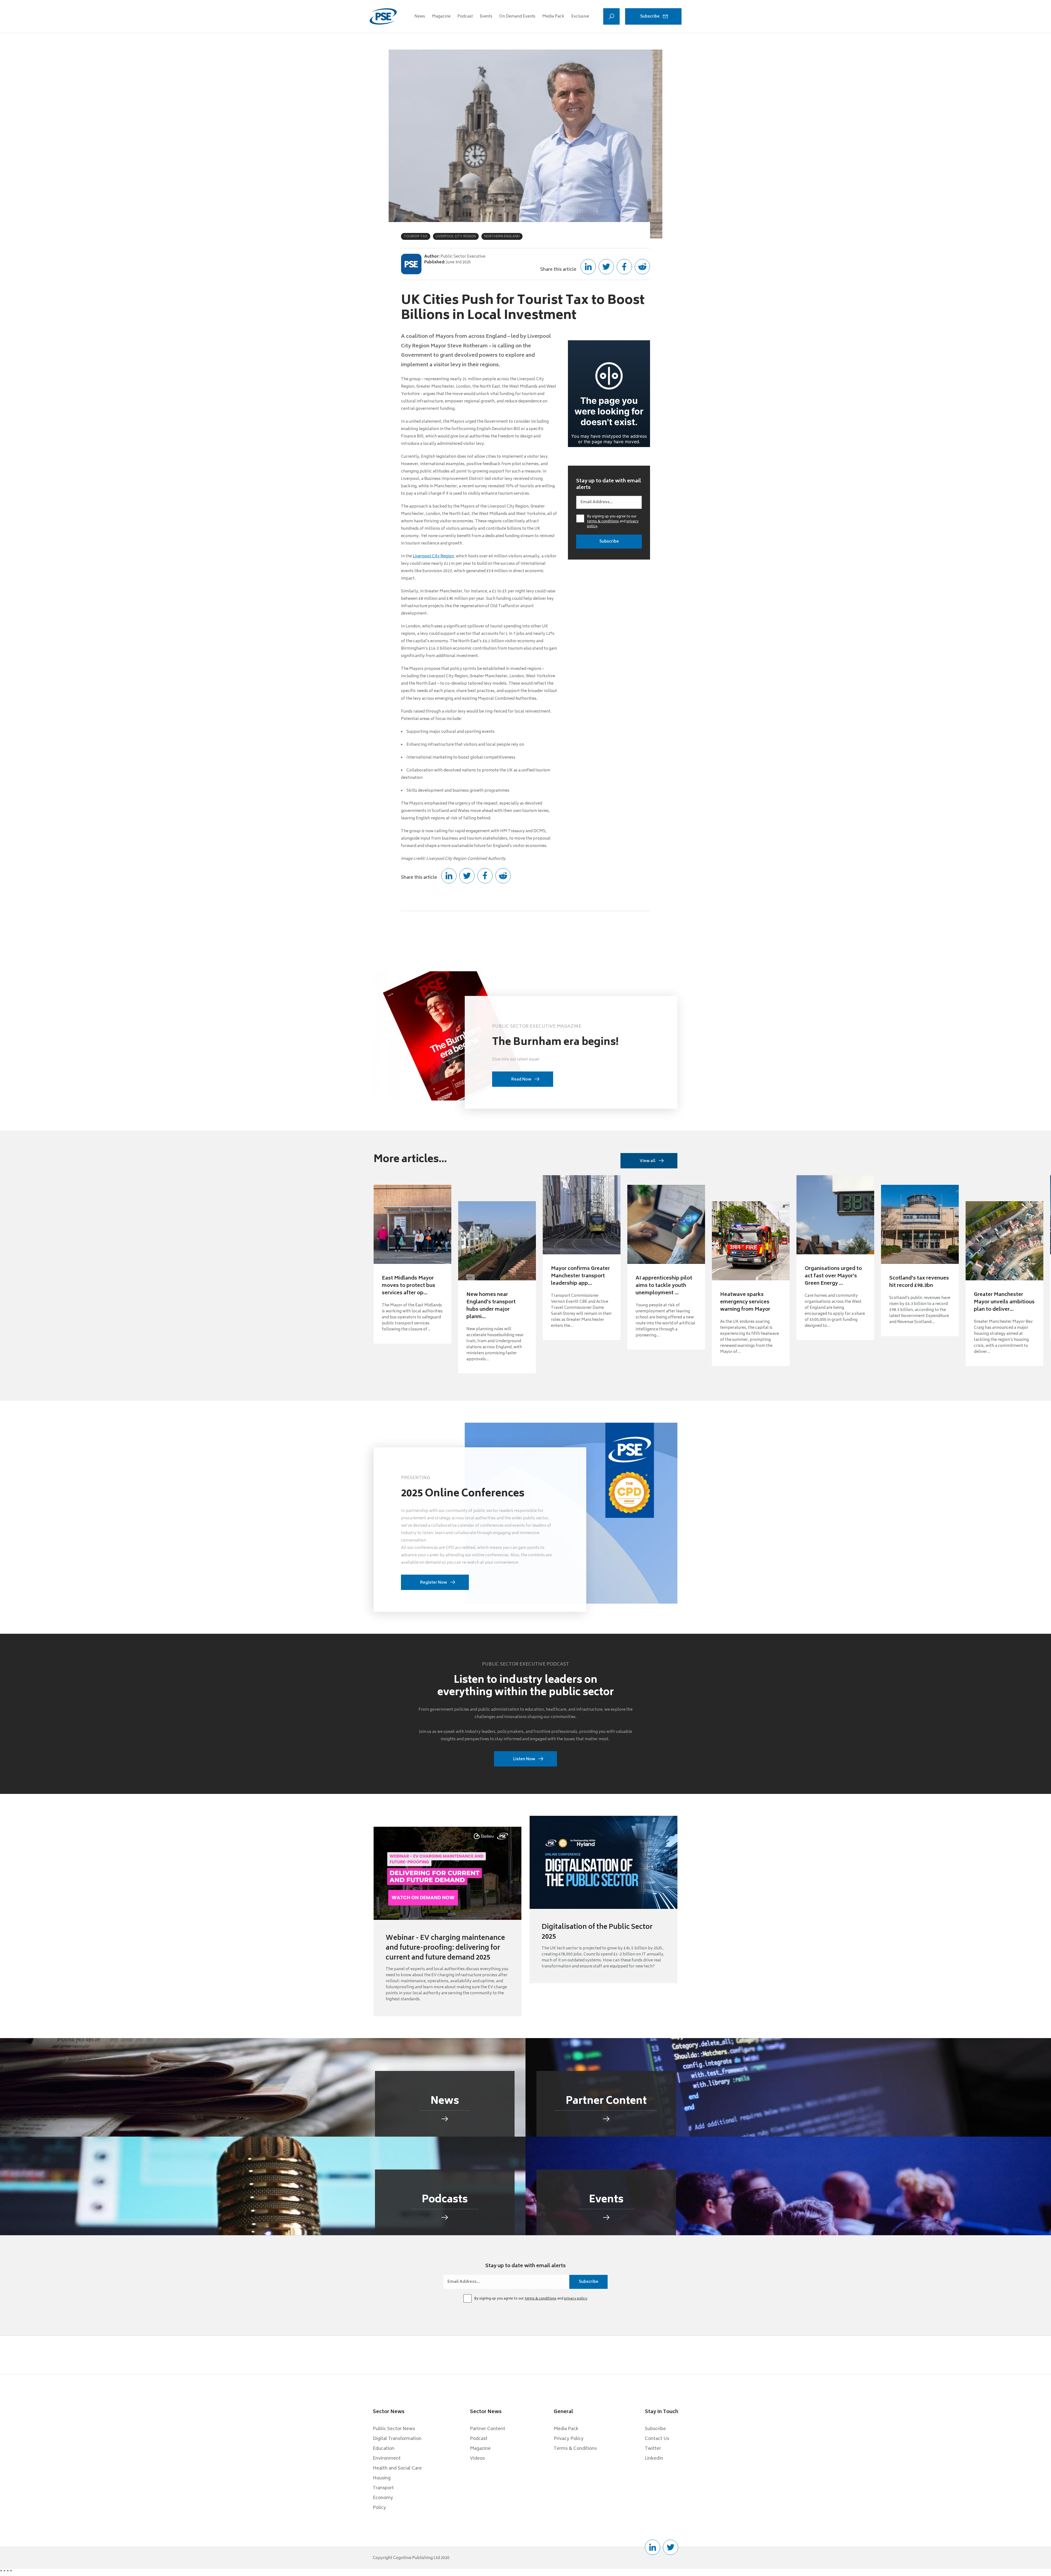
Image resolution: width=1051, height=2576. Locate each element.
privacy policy (576, 2299)
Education (384, 2449)
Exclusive (580, 17)
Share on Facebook (624, 267)
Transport (383, 2488)
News (420, 17)
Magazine (441, 17)
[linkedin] (652, 2547)
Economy (383, 2498)
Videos (477, 2459)
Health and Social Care (397, 2468)
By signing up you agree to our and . (613, 522)
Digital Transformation (397, 2439)
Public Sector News (394, 2429)
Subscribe (650, 17)
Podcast (465, 17)
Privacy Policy (569, 2439)
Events (486, 17)
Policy (379, 2508)
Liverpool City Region (433, 556)
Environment (387, 2459)
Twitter (653, 2449)
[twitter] (671, 2547)
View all (648, 1161)
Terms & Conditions (575, 2449)
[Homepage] (383, 16)
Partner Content (488, 2429)
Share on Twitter (606, 267)
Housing (382, 2478)
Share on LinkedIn (588, 267)
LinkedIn (654, 2459)
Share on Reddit (642, 267)
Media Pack (553, 17)
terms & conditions (603, 522)
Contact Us (657, 2439)
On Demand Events (517, 17)
